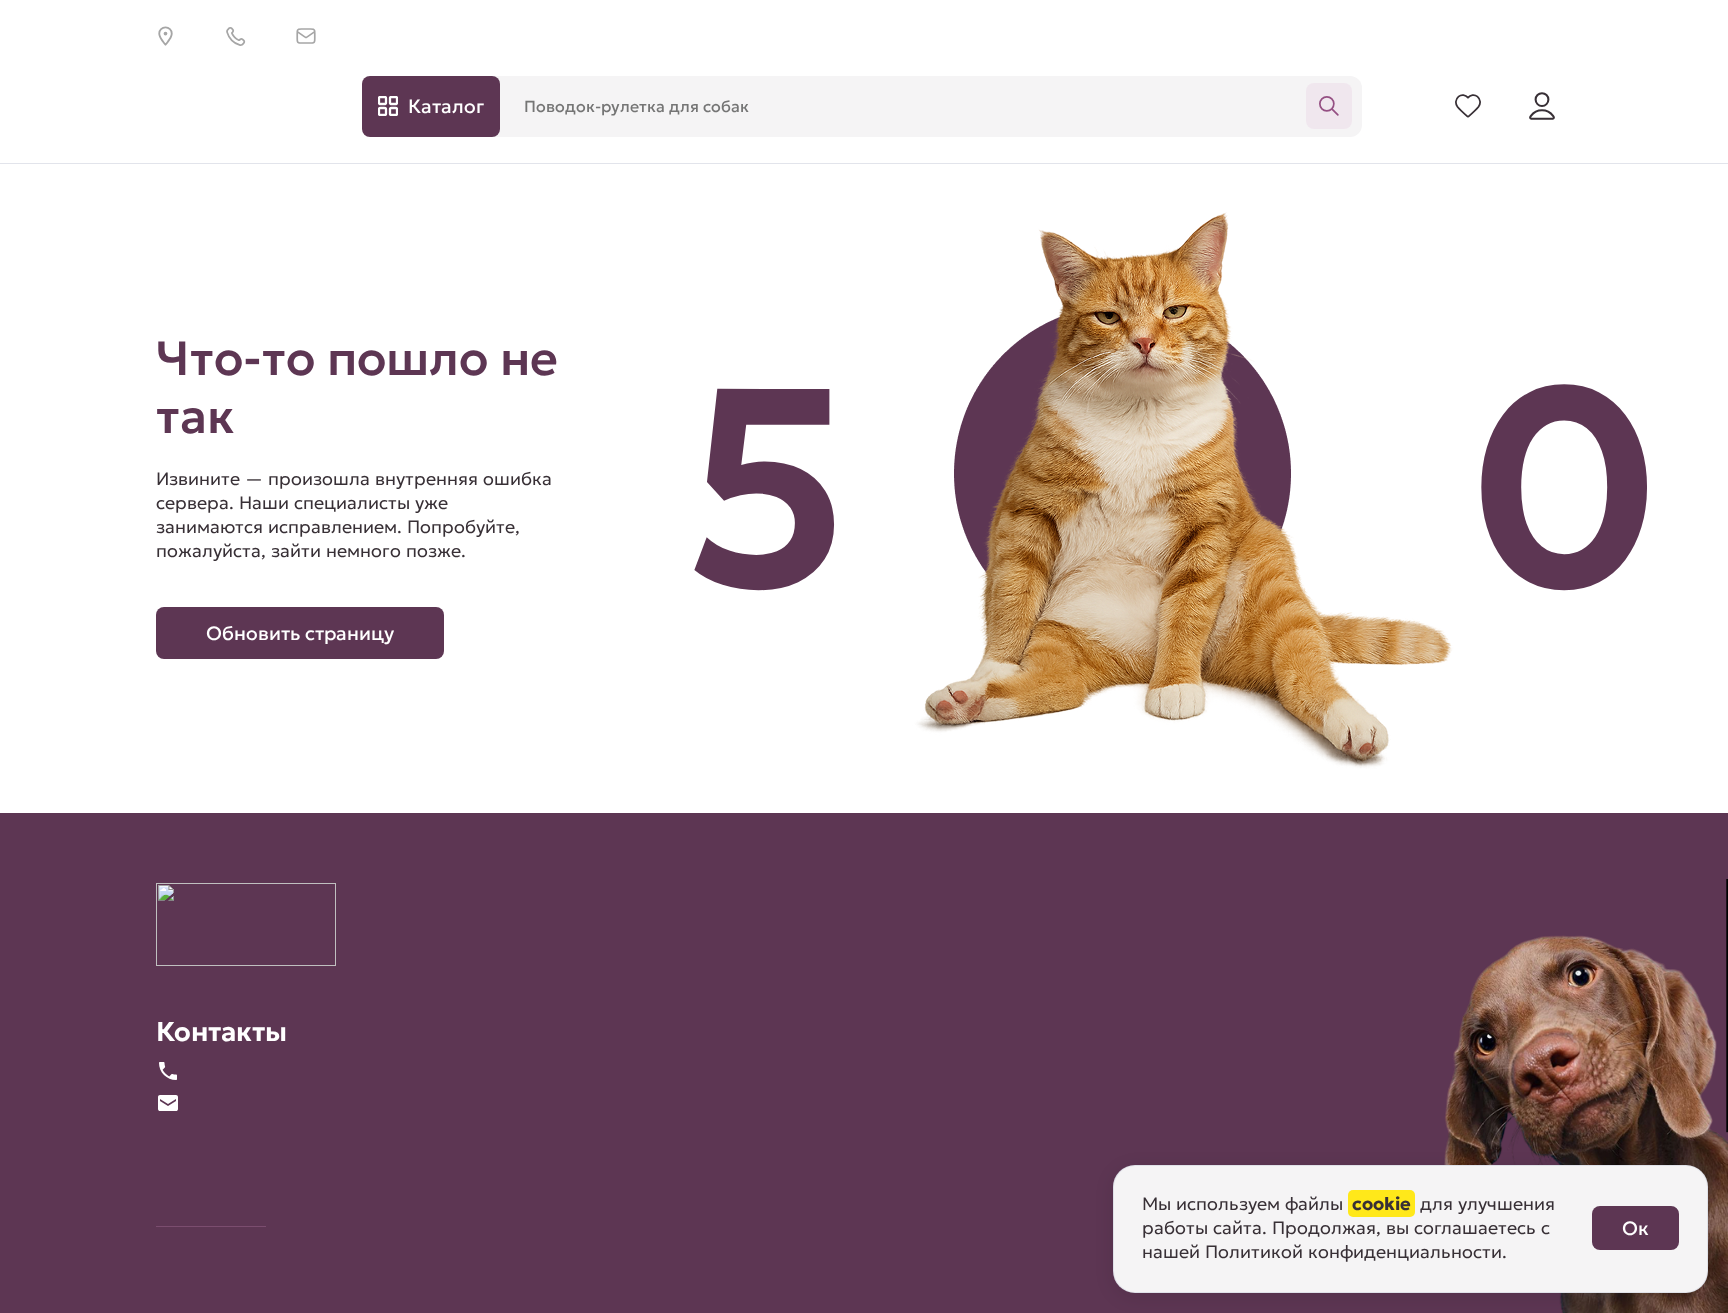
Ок (1635, 1228)
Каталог (446, 106)
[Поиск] (1329, 106)
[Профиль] (1542, 106)
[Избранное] (1468, 106)
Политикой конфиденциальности (1353, 1251)
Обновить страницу (300, 633)
